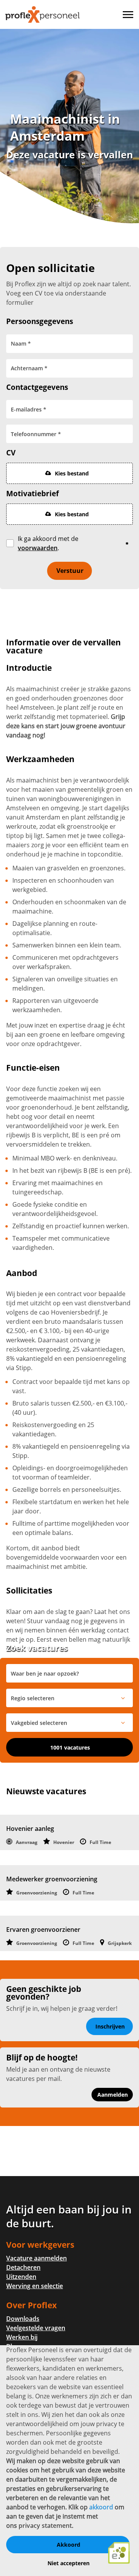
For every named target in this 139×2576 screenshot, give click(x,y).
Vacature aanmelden (36, 2258)
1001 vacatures (70, 1747)
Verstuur (70, 571)
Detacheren (23, 2267)
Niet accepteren (69, 2563)
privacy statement (45, 2526)
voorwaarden (38, 548)
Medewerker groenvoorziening (52, 1879)
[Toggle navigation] (129, 15)
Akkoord (69, 2545)
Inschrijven (110, 2026)
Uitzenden (21, 2277)
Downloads (23, 2319)
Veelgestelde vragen (36, 2328)
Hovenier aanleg (30, 1829)
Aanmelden (113, 2095)
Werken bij (22, 2337)
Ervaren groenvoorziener (43, 1929)
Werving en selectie (35, 2286)
